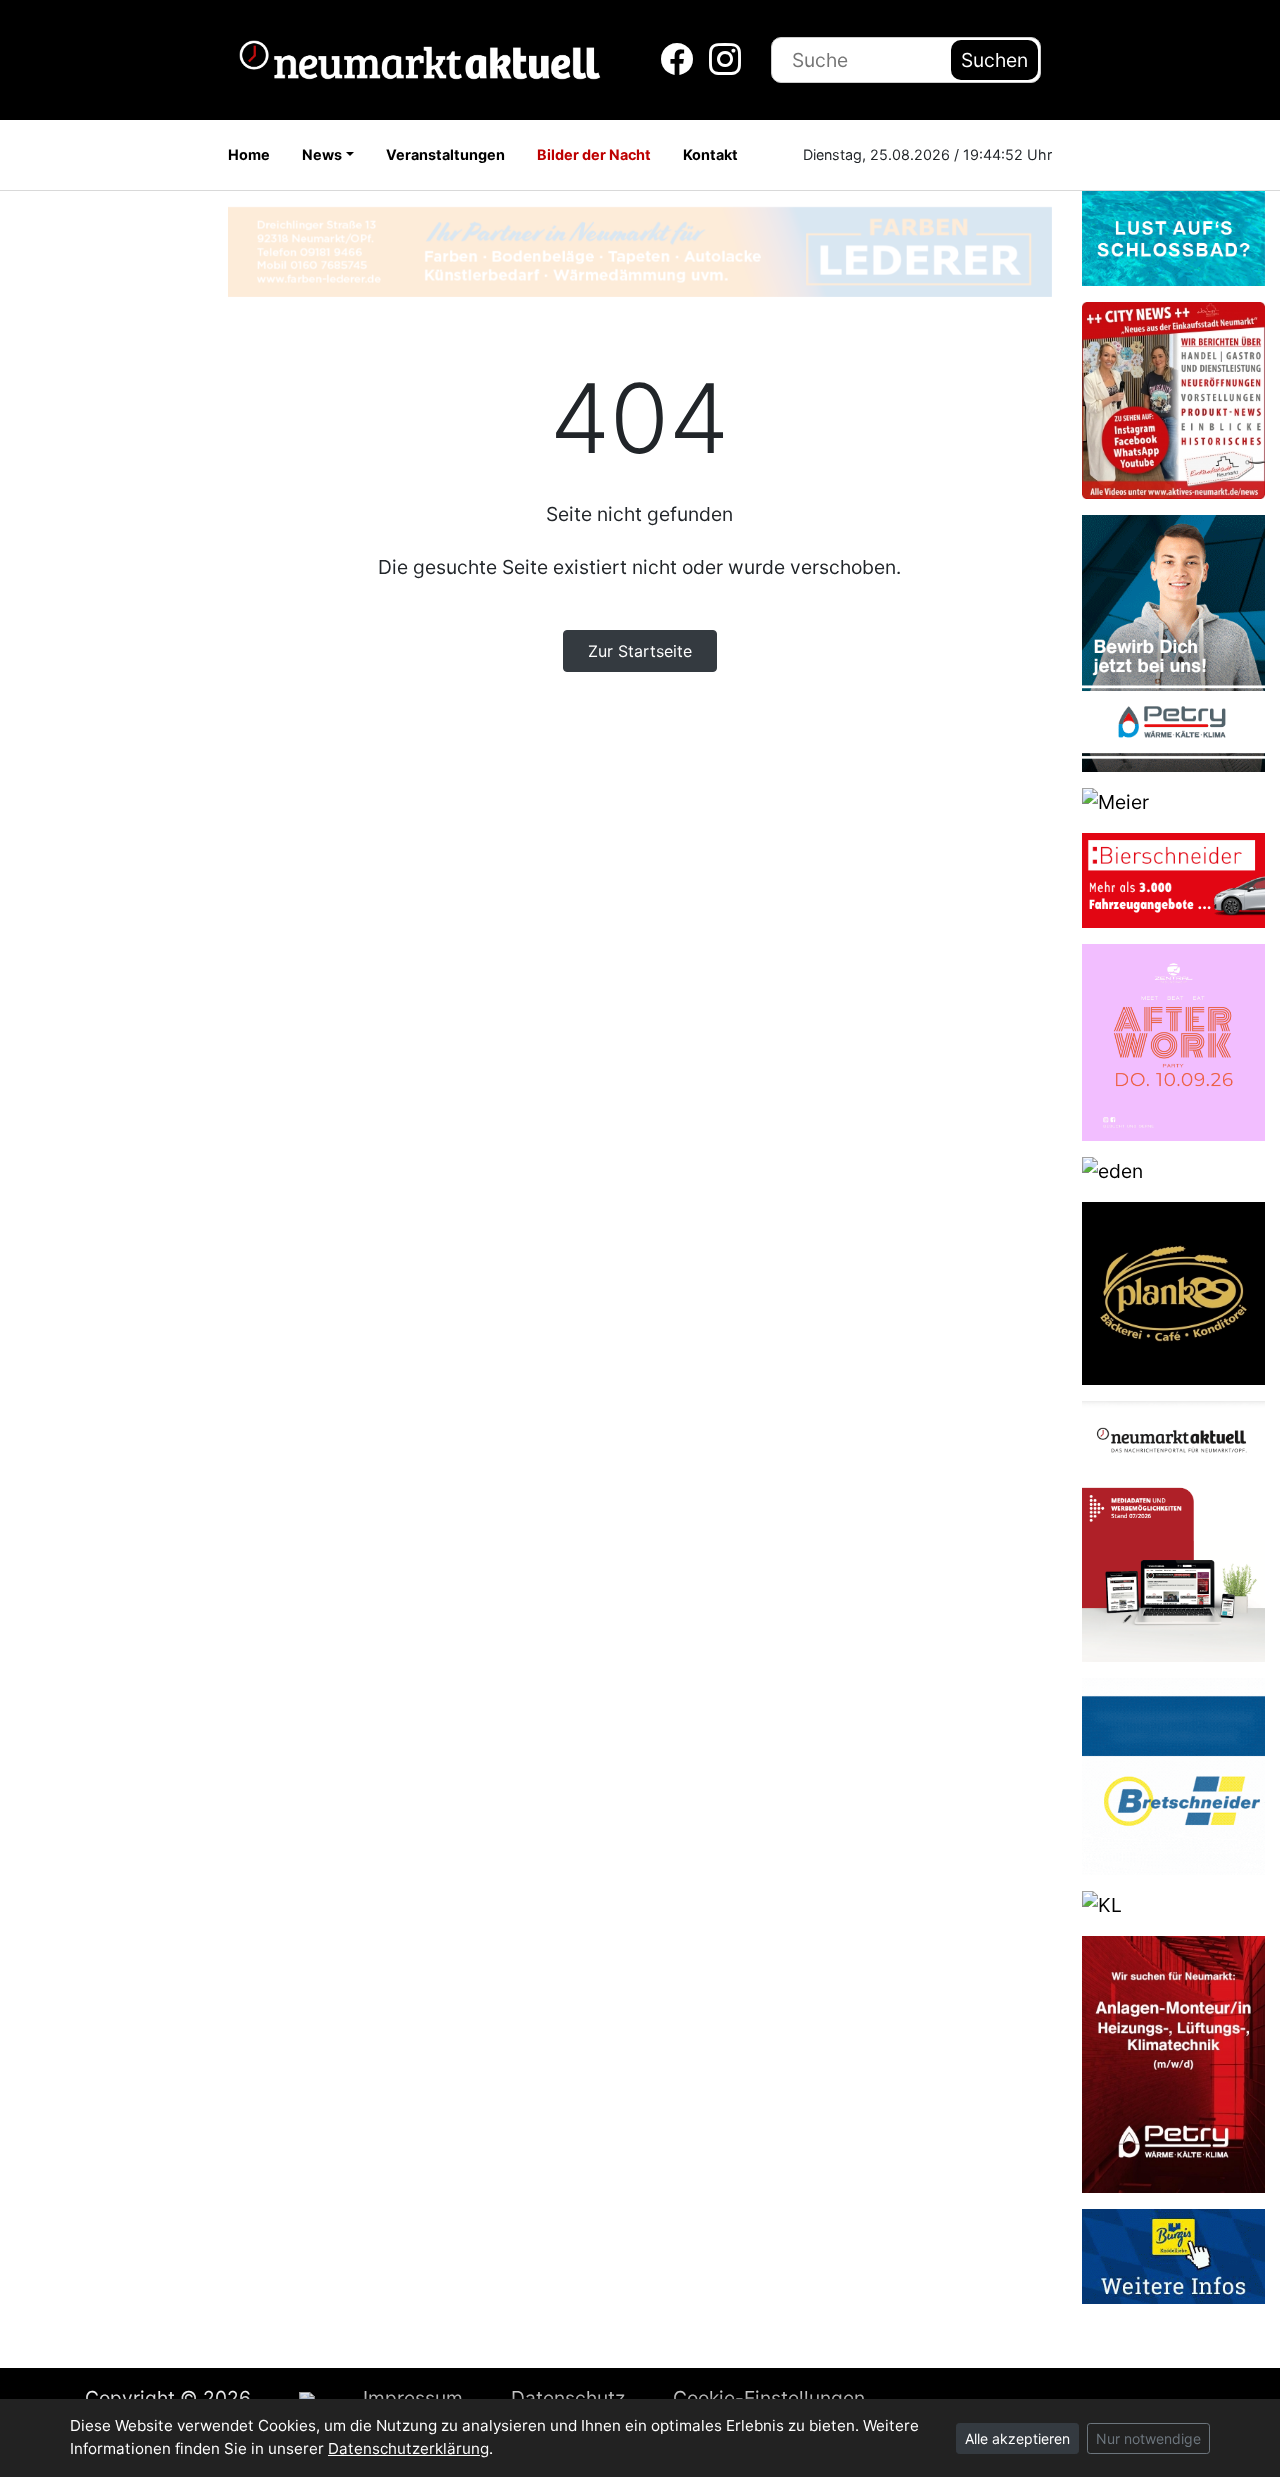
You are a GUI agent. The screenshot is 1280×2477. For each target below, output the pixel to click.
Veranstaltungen (445, 154)
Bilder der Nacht (594, 154)
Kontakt (710, 154)
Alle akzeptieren (1017, 2438)
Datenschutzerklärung (408, 2448)
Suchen (994, 60)
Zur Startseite (640, 651)
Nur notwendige (1148, 2438)
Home (249, 154)
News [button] (322, 154)
